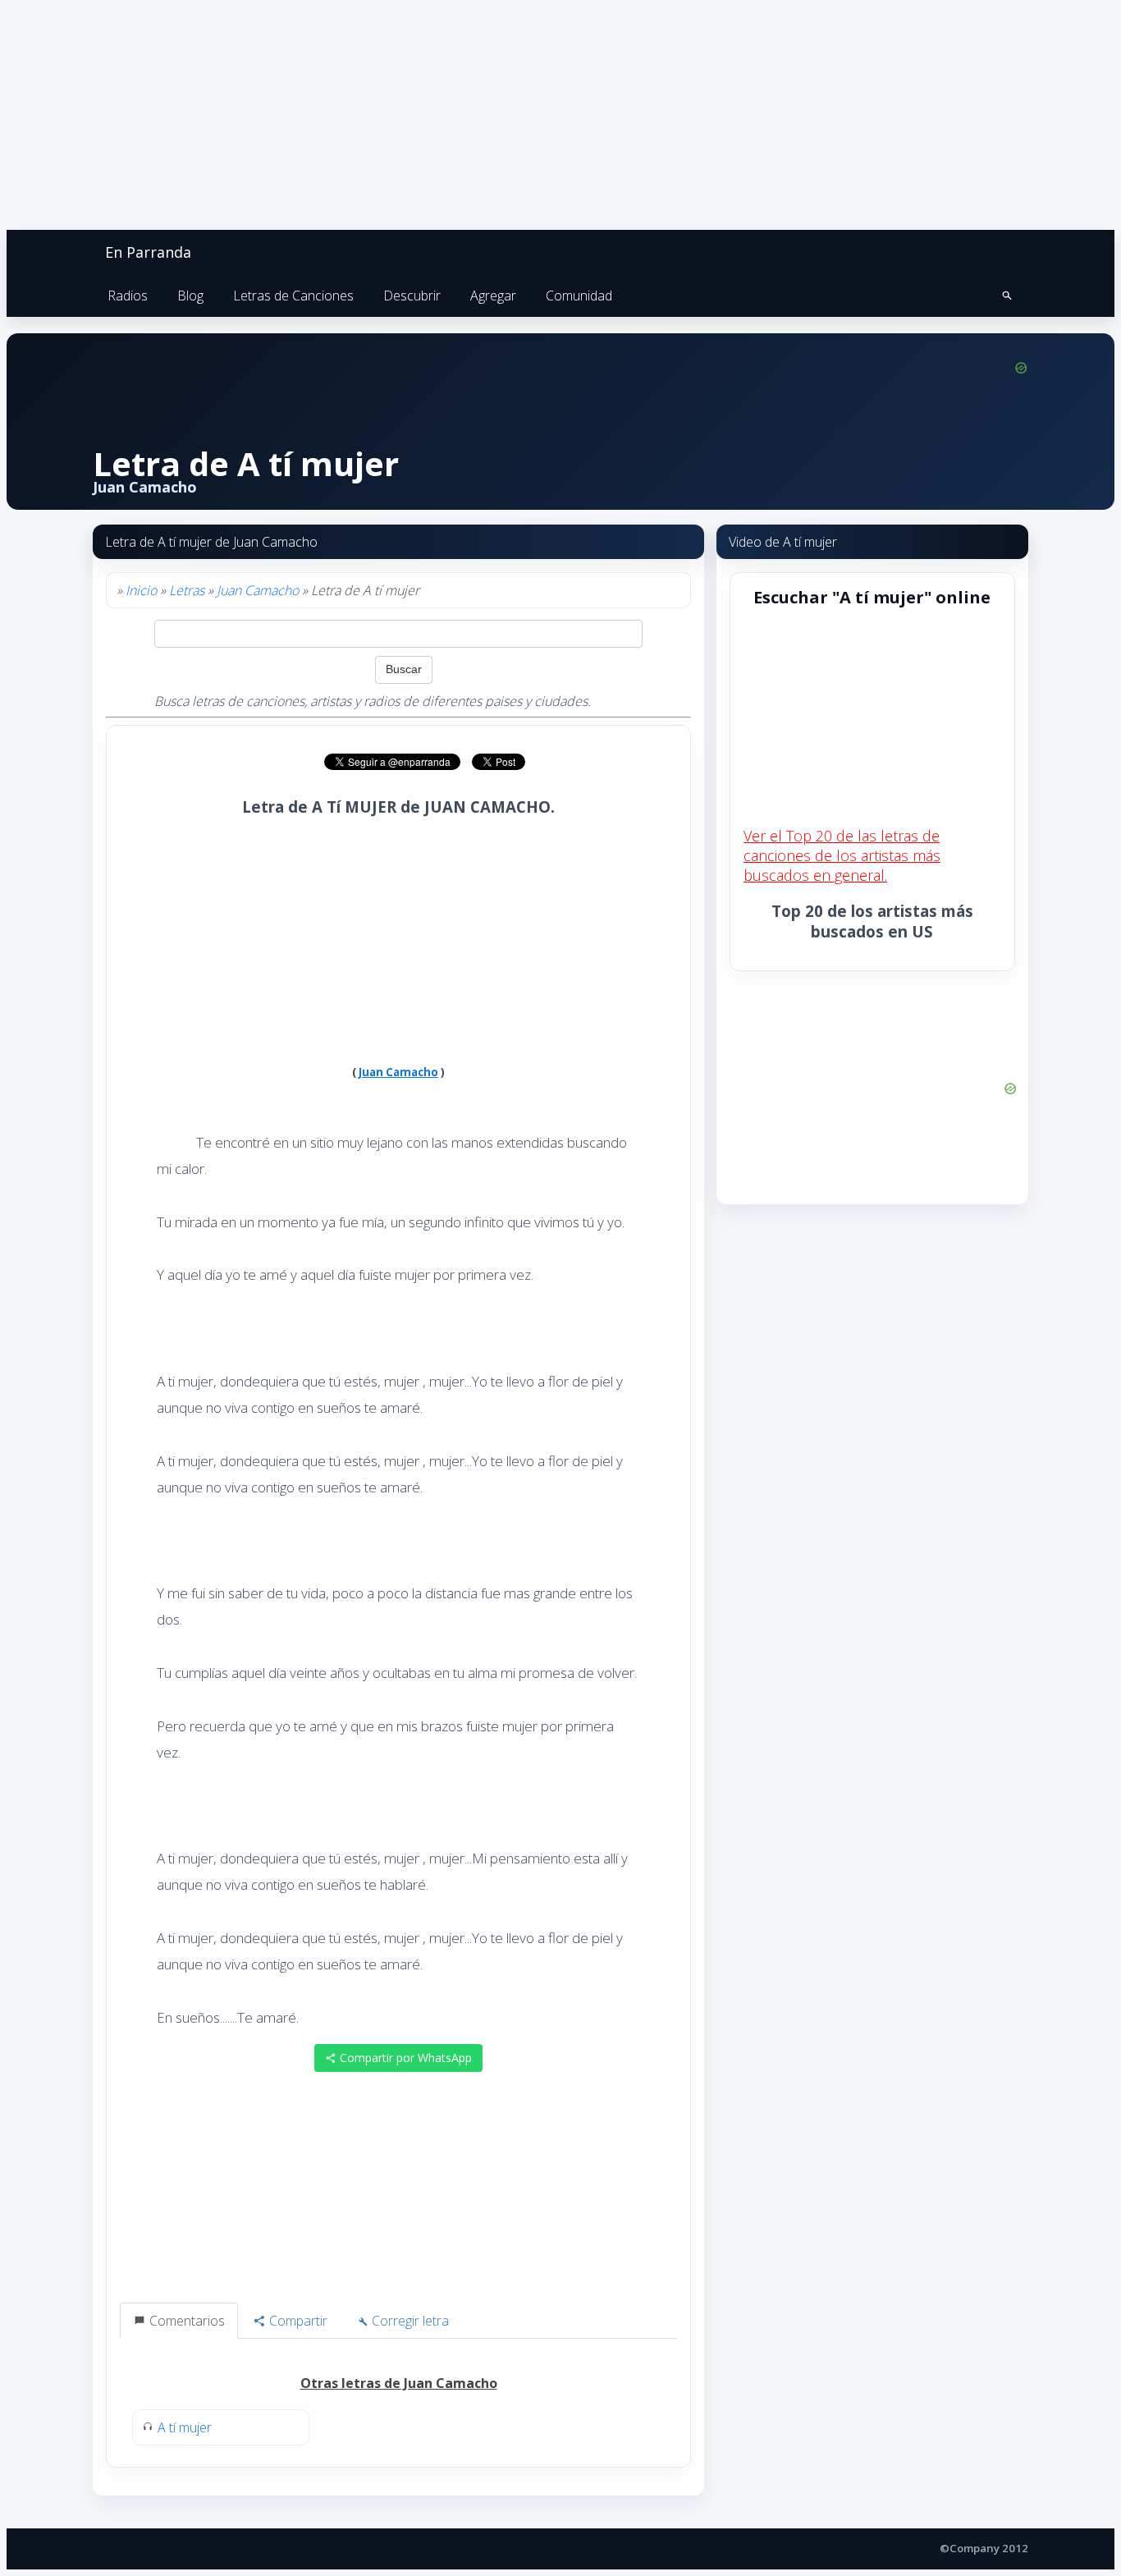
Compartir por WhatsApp (404, 2058)
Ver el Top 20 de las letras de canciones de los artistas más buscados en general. (842, 855)
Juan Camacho (258, 590)
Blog (190, 296)
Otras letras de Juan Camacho (399, 2383)
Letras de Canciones (293, 296)
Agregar (493, 296)
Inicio (141, 590)
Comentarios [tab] (185, 2321)
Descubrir (412, 296)
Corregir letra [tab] (409, 2321)
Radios (128, 296)
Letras (187, 590)
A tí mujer (185, 2427)
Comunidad (579, 296)
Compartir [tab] (297, 2321)
